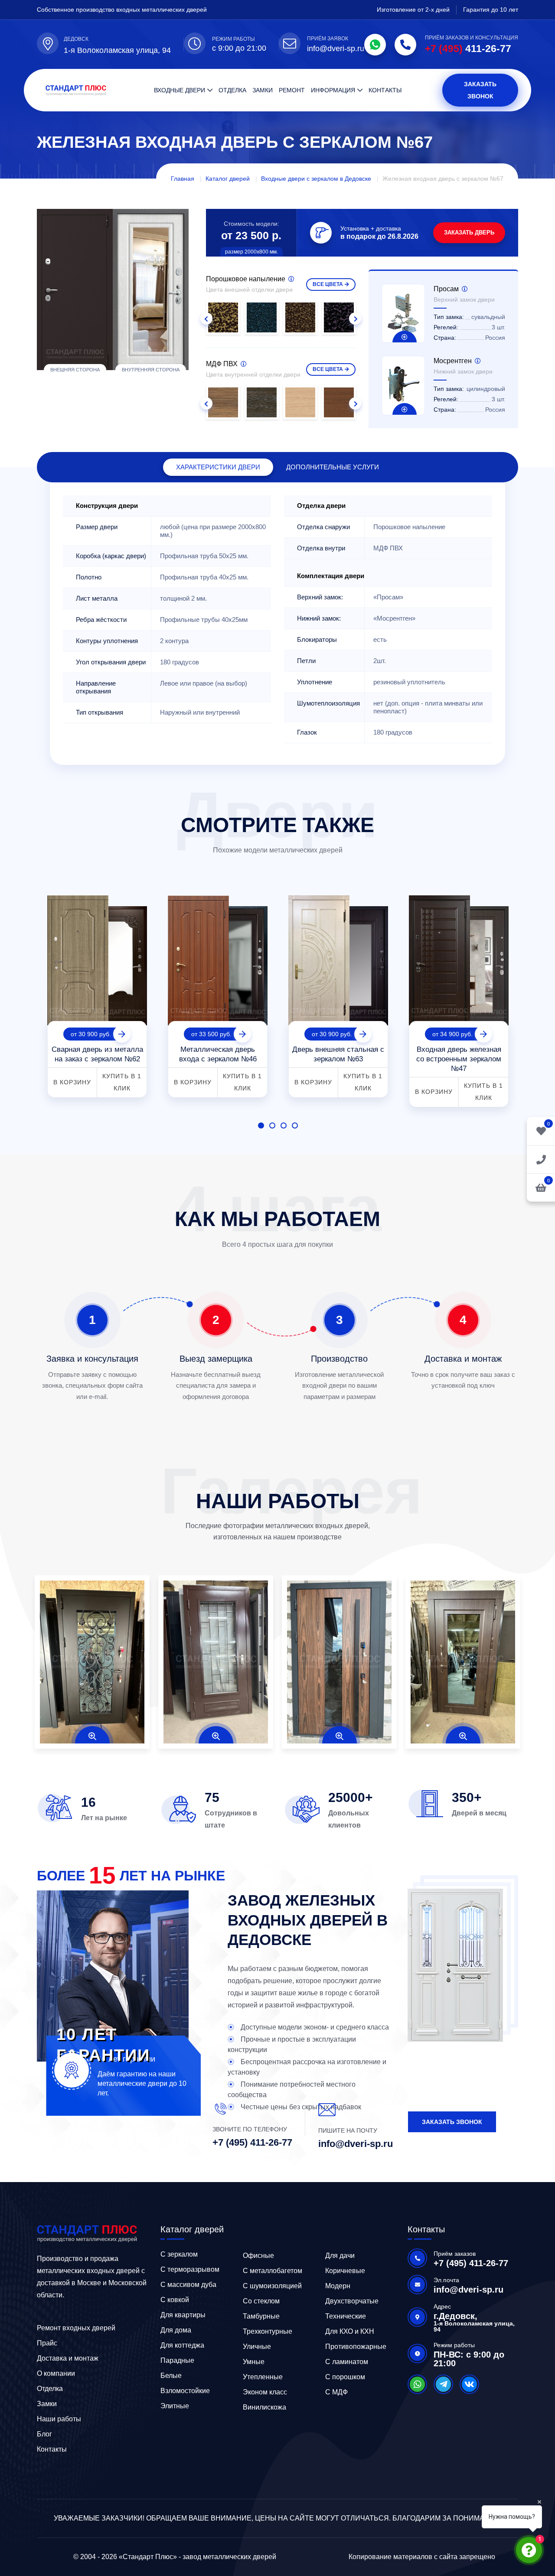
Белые (171, 2376)
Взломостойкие (185, 2391)
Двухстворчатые (352, 2301)
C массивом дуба (188, 2285)
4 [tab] (295, 1125)
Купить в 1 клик (122, 1082)
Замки (263, 90)
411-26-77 (468, 49)
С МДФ (336, 2392)
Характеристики (218, 467)
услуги (333, 467)
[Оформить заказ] (541, 1159)
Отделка (232, 90)
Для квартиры (183, 2315)
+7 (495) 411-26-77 (252, 2142)
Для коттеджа (182, 2345)
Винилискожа (264, 2407)
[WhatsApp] (375, 45)
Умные (254, 2362)
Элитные (175, 2406)
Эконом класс (265, 2392)
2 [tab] (272, 1125)
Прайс (47, 2343)
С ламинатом (347, 2362)
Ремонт (292, 90)
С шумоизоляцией (272, 2286)
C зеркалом (179, 2254)
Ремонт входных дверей (76, 2328)
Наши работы (59, 2419)
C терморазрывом (190, 2269)
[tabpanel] (97, 993)
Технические (346, 2316)
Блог (44, 2434)
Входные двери (180, 90)
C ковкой (175, 2300)
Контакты (385, 90)
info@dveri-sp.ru (336, 49)
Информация (333, 90)
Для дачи (340, 2256)
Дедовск (76, 39)
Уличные (257, 2347)
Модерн (338, 2286)
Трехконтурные (268, 2331)
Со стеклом (261, 2301)
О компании (56, 2373)
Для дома (176, 2330)
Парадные (177, 2360)
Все (328, 284)
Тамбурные (261, 2316)
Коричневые (345, 2271)
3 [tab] (284, 1125)
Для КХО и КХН (350, 2331)
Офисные (258, 2256)
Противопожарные (356, 2347)
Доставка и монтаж (68, 2358)
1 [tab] (261, 1125)
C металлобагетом (273, 2271)
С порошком (345, 2377)
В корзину (72, 1082)
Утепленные (263, 2377)
